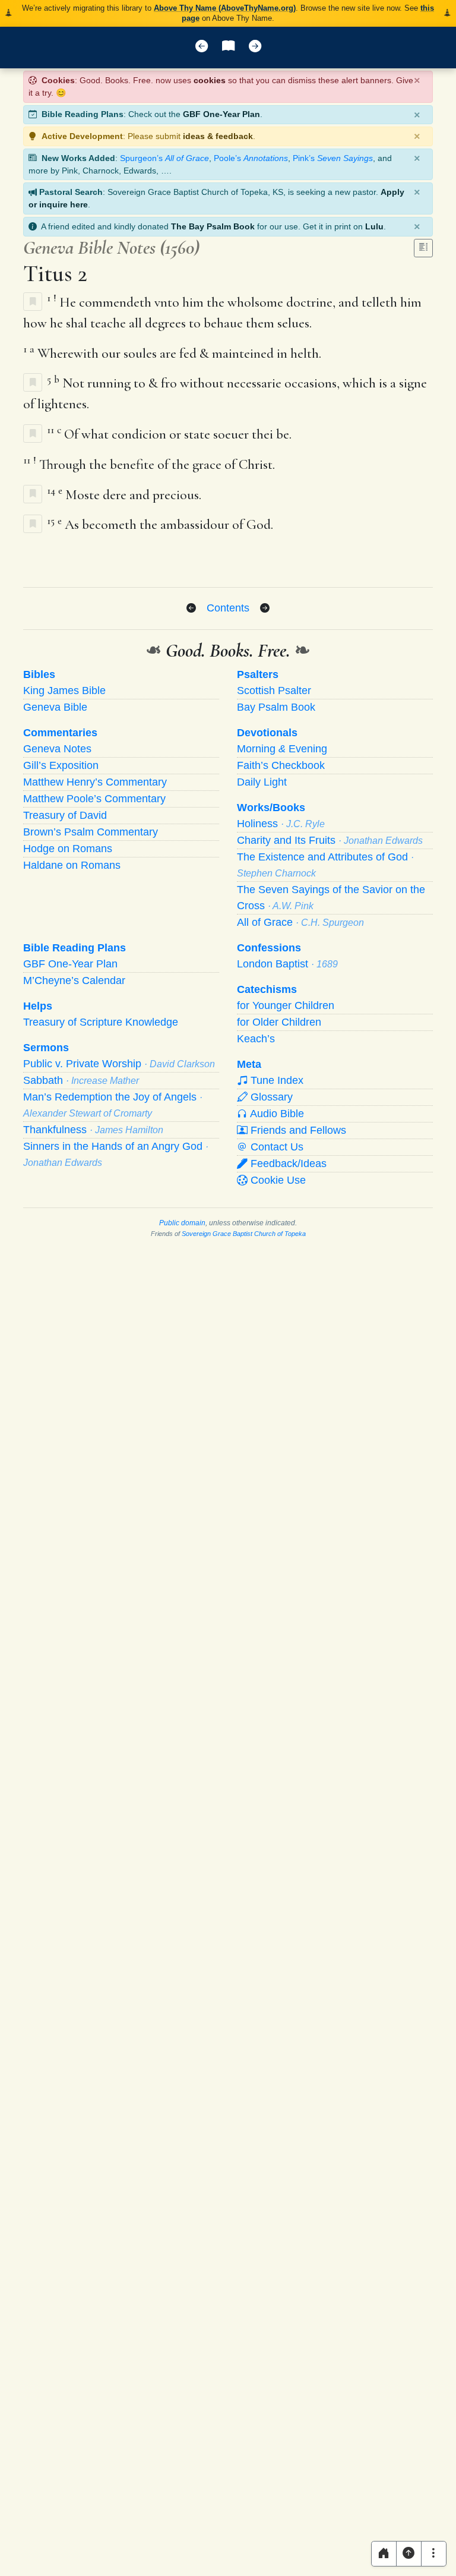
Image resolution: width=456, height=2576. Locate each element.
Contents (228, 608)
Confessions (269, 948)
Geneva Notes (57, 749)
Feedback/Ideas (287, 1164)
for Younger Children (286, 1005)
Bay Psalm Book (276, 707)
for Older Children (279, 1022)
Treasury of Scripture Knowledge (101, 1022)
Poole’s (251, 158)
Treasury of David (65, 815)
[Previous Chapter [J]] (202, 48)
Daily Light (262, 782)
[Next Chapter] (265, 608)
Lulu (374, 226)
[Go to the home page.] (384, 2554)
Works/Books (271, 808)
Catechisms (267, 989)
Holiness (281, 824)
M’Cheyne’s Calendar (74, 980)
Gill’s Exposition (61, 765)
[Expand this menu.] (434, 2554)
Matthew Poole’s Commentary (94, 799)
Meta (249, 1064)
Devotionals (267, 733)
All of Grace (300, 922)
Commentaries (60, 733)
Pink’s (333, 158)
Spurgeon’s (164, 158)
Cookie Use (277, 1180)
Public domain (182, 1223)
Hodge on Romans (68, 849)
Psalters (258, 674)
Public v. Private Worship (119, 1064)
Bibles (39, 674)
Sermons (46, 1048)
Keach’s (256, 1039)
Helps (38, 1006)
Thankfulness (93, 1130)
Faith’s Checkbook (281, 765)
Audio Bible (276, 1114)
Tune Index (275, 1080)
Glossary (270, 1097)
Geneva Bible (55, 707)
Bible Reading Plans (75, 948)
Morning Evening (282, 749)
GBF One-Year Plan (221, 114)
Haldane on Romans (72, 865)
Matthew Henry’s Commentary (95, 782)
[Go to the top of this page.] (409, 2554)
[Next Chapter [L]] (255, 48)
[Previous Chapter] (191, 608)
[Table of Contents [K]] (228, 48)
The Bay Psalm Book (213, 226)
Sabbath (81, 1080)
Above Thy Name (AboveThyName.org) (225, 8)
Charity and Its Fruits (330, 840)
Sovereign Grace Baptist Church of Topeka (244, 1234)
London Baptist (287, 964)
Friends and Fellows (297, 1130)
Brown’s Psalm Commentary (91, 832)
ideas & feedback (218, 136)
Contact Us (275, 1147)
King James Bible (64, 690)
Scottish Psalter (274, 690)
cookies (210, 80)
